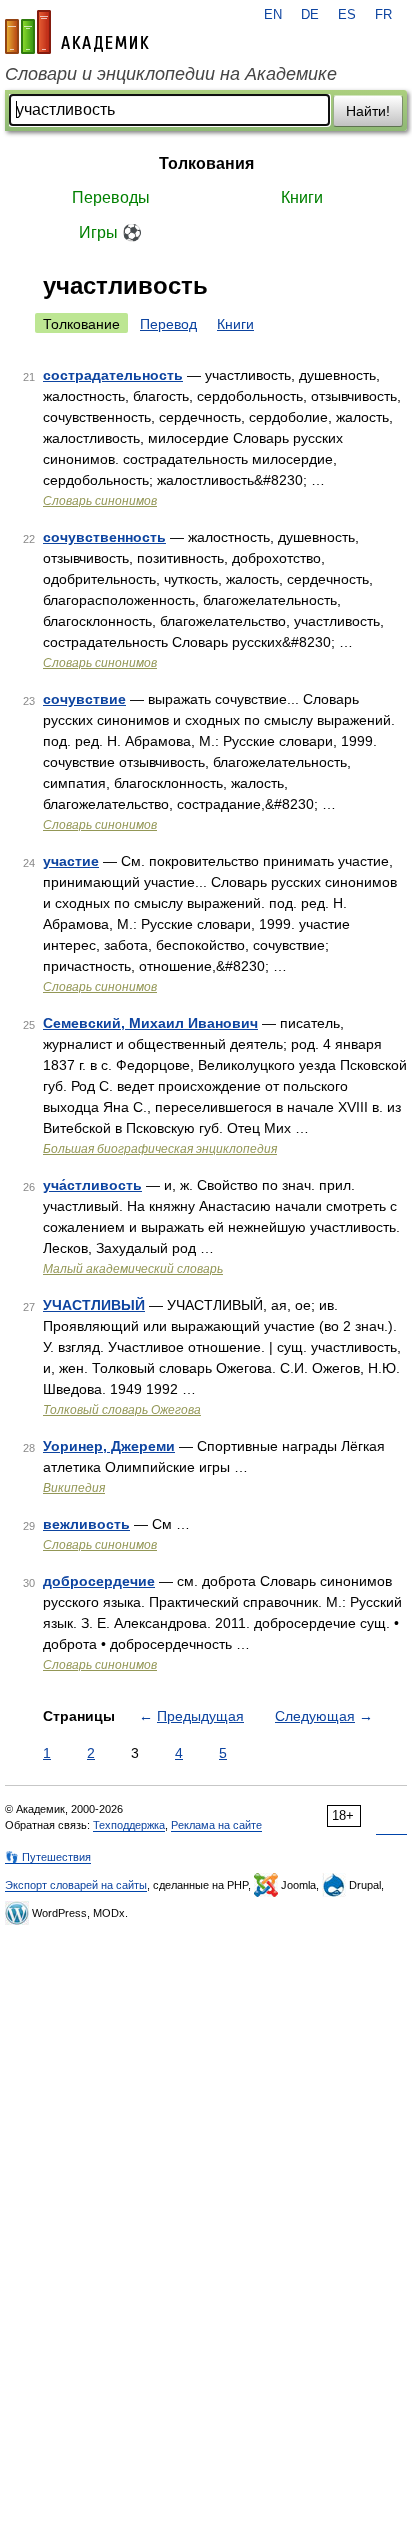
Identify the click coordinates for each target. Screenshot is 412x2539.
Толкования (206, 163)
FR (383, 15)
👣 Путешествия (48, 1857)
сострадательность (113, 375)
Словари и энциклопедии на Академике (171, 74)
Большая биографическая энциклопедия (160, 1149)
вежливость (86, 1524)
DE (310, 15)
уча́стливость (92, 1185)
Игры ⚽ (110, 232)
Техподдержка (129, 1825)
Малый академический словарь (133, 1269)
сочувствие (84, 699)
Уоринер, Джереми (109, 1446)
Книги (302, 197)
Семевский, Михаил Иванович (150, 1023)
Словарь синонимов (100, 501)
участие (71, 861)
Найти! (368, 111)
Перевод (168, 324)
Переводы (111, 197)
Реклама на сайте (216, 1825)
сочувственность (104, 537)
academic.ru (77, 32)
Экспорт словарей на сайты (76, 1885)
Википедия (74, 1488)
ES (347, 15)
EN (273, 15)
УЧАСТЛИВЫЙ (94, 1305)
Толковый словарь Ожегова (122, 1410)
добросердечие (99, 1581)
